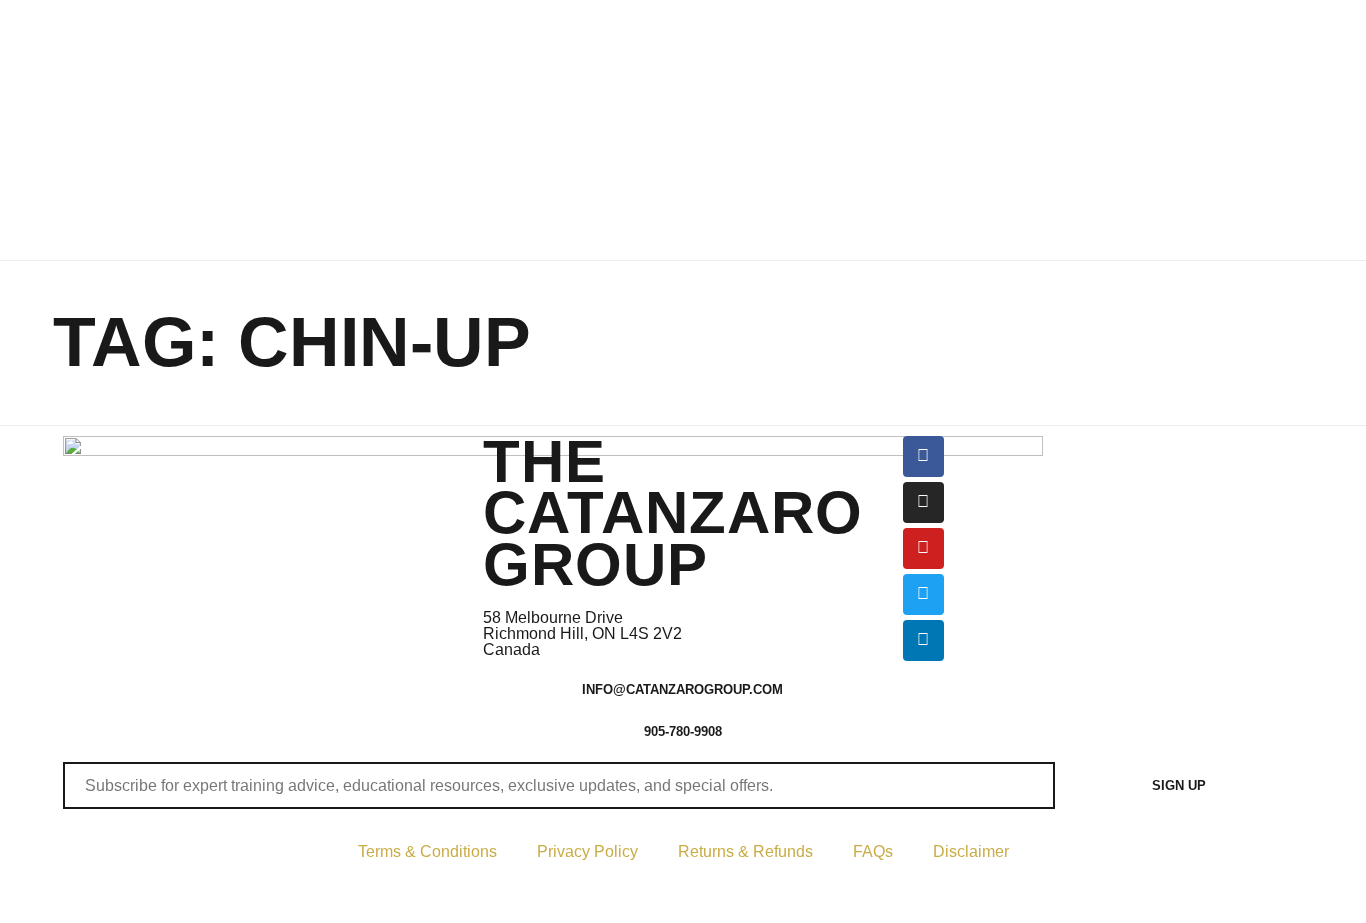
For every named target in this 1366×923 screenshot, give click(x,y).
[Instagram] (923, 502)
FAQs (873, 851)
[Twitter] (923, 594)
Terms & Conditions (427, 851)
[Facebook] (923, 456)
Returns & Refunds (745, 851)
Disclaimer (971, 851)
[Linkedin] (923, 640)
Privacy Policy (587, 851)
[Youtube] (923, 548)
